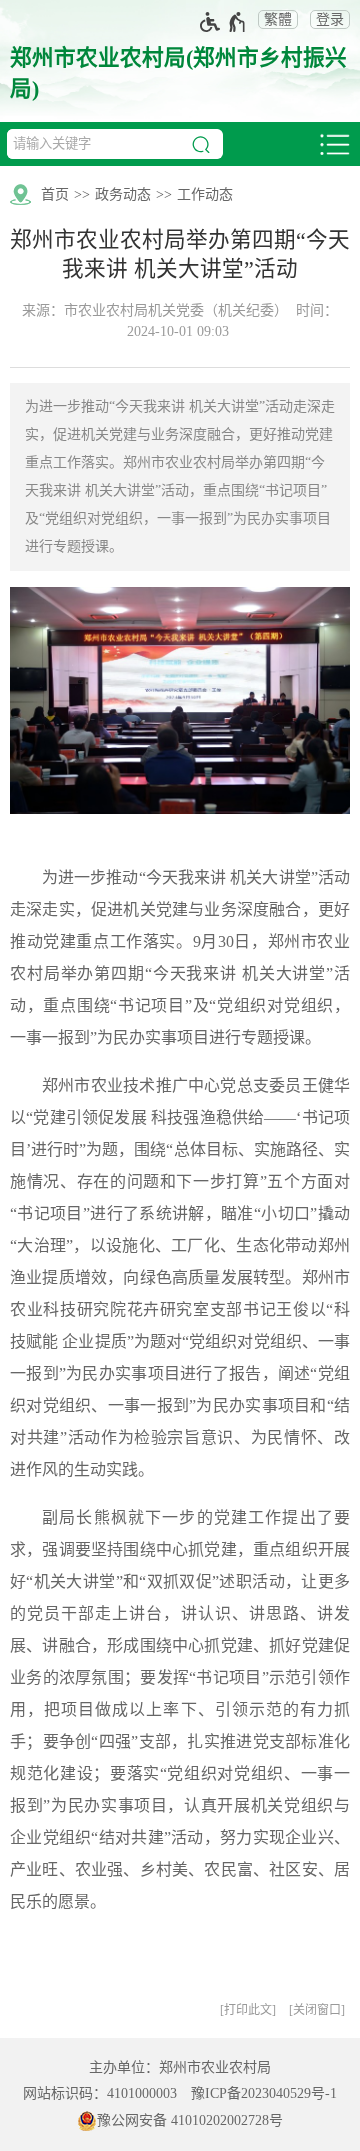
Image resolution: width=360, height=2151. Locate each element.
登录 (330, 19)
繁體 (278, 19)
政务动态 (123, 194)
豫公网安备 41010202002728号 (190, 2120)
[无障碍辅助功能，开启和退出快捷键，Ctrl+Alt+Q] (223, 22)
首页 (55, 194)
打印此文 (248, 2010)
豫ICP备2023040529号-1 (264, 2093)
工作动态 (205, 194)
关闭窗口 (317, 2010)
